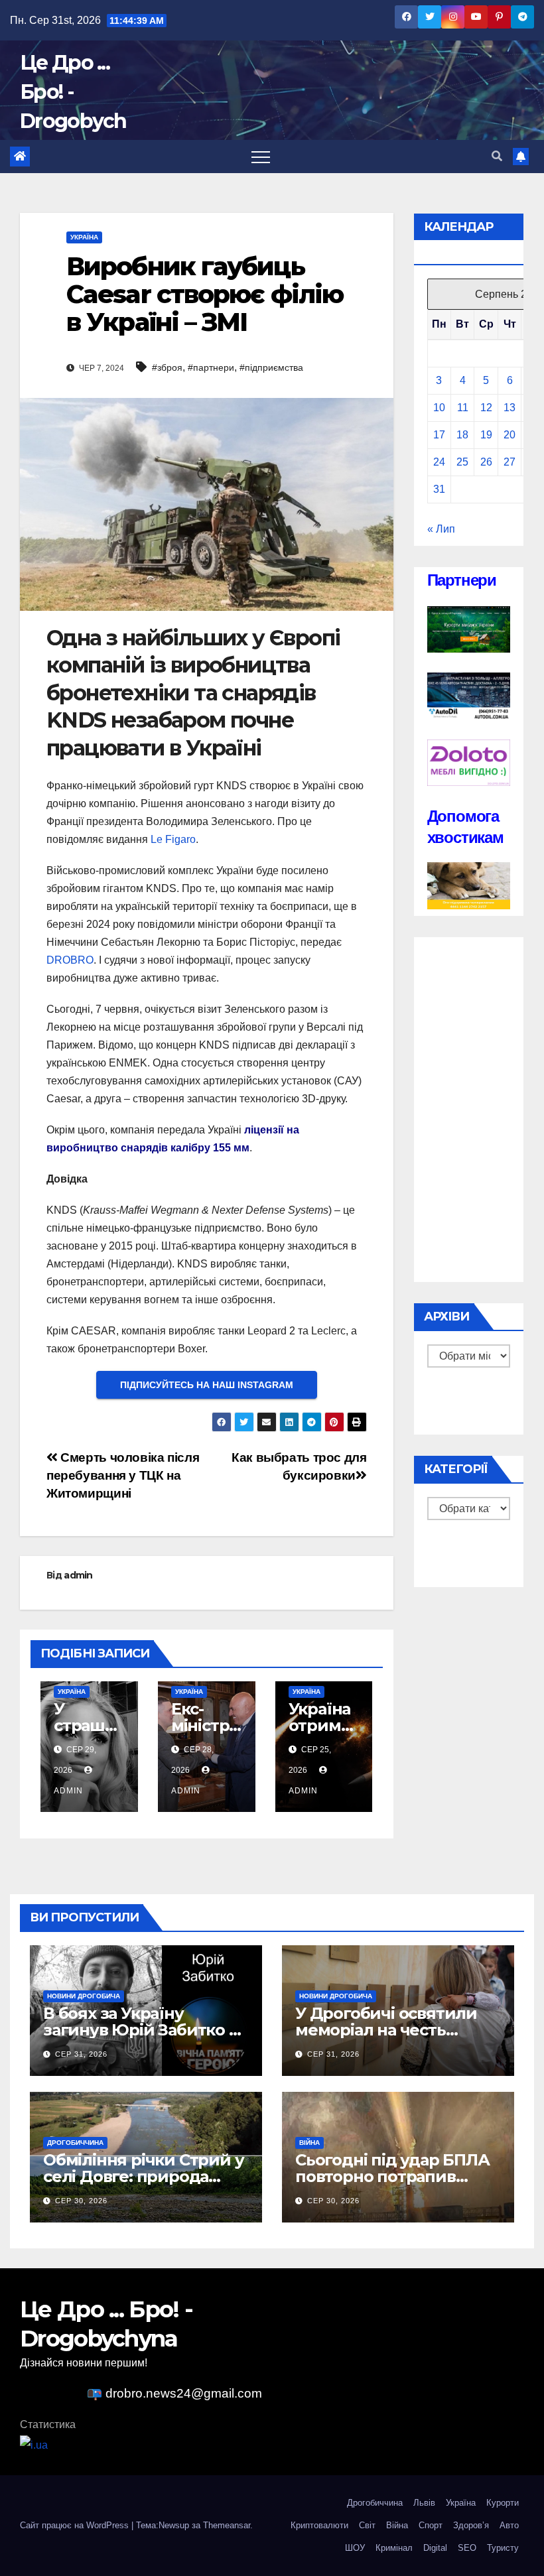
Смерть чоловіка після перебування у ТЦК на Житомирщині (123, 1475)
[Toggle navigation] (261, 157)
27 (510, 462)
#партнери (211, 367)
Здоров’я (471, 2525)
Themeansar (227, 2525)
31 (439, 489)
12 (486, 408)
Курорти (503, 2503)
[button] (497, 156)
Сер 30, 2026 (81, 2201)
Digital (435, 2548)
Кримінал (394, 2548)
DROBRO (70, 960)
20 (510, 435)
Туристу (503, 2548)
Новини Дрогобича (84, 1996)
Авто (509, 2525)
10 (439, 408)
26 (486, 462)
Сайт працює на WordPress (76, 2525)
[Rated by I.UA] (34, 2444)
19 (486, 435)
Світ (367, 2525)
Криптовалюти (319, 2525)
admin (78, 1575)
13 (510, 408)
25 (462, 462)
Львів (424, 2503)
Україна (84, 237)
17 (439, 435)
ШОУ (355, 2548)
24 (439, 462)
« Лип (441, 529)
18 (462, 435)
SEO (467, 2548)
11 (463, 408)
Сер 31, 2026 (81, 2054)
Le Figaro (173, 839)
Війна (309, 2143)
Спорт (431, 2525)
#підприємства (271, 367)
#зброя (167, 367)
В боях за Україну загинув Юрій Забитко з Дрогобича (140, 2030)
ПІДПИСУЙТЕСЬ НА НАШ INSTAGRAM (207, 1385)
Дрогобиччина (75, 2143)
